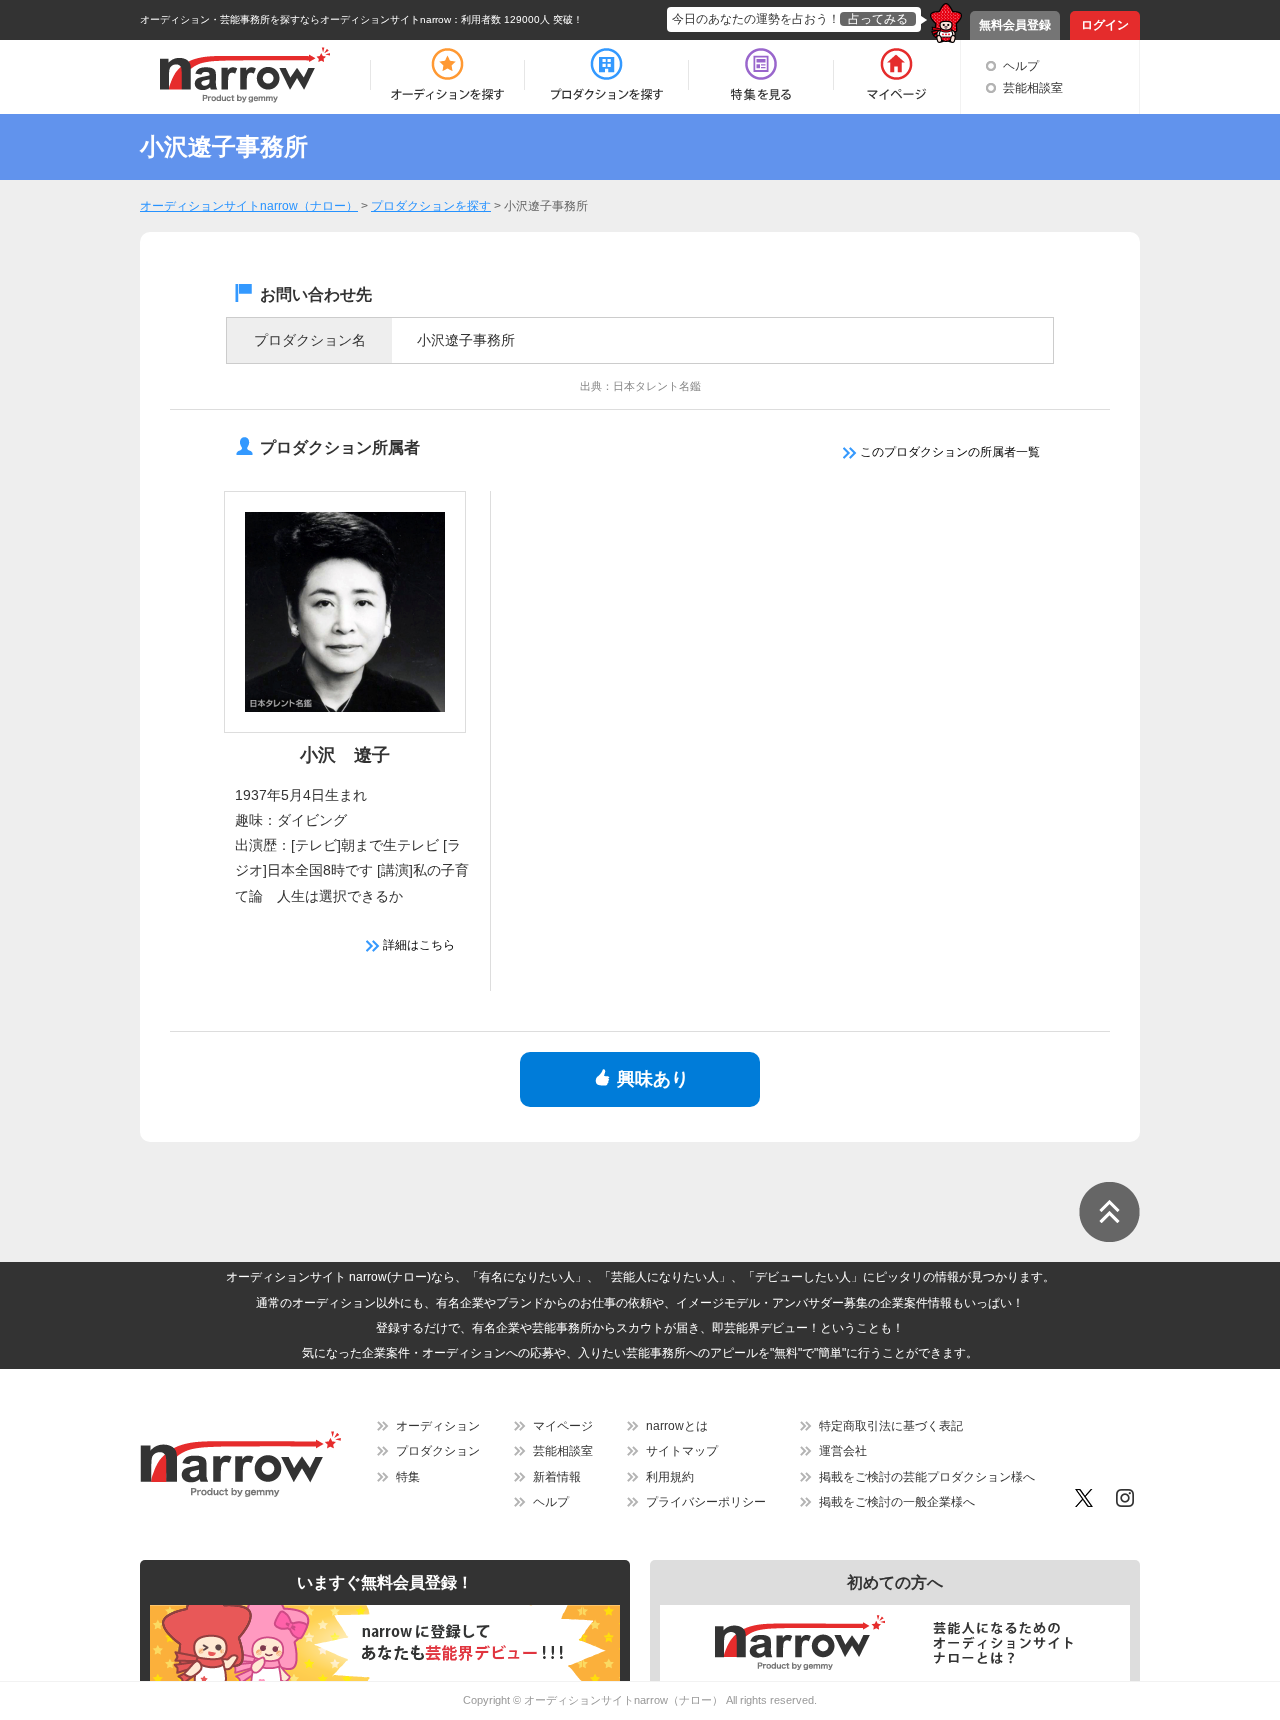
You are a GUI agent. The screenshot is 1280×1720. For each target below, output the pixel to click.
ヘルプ (1021, 66)
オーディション (438, 1426)
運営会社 (843, 1451)
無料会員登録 (1015, 25)
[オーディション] (447, 75)
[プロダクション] (606, 75)
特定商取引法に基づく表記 (891, 1426)
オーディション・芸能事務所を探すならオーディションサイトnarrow (295, 19)
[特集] (761, 75)
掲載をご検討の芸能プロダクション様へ (927, 1477)
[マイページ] (895, 75)
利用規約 (670, 1477)
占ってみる (878, 19)
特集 (408, 1477)
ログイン (1105, 25)
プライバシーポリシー (706, 1502)
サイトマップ (682, 1451)
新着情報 (557, 1477)
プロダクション (438, 1451)
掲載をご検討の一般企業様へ (897, 1502)
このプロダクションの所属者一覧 (948, 452)
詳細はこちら (417, 945)
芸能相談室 (1033, 88)
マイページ (563, 1426)
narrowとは (677, 1426)
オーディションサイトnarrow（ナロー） (623, 1700)
